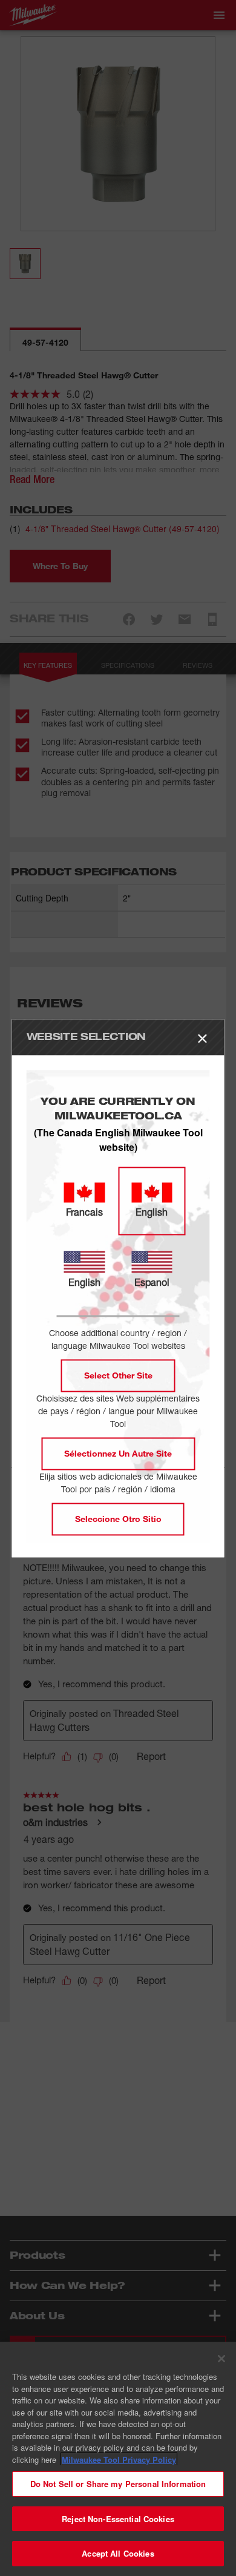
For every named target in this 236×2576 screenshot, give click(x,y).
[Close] (221, 2359)
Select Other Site (118, 1375)
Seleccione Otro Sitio (118, 1519)
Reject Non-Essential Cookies (118, 2519)
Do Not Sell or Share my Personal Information (118, 2484)
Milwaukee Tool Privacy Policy (119, 2459)
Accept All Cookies (118, 2553)
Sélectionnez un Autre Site (118, 1453)
